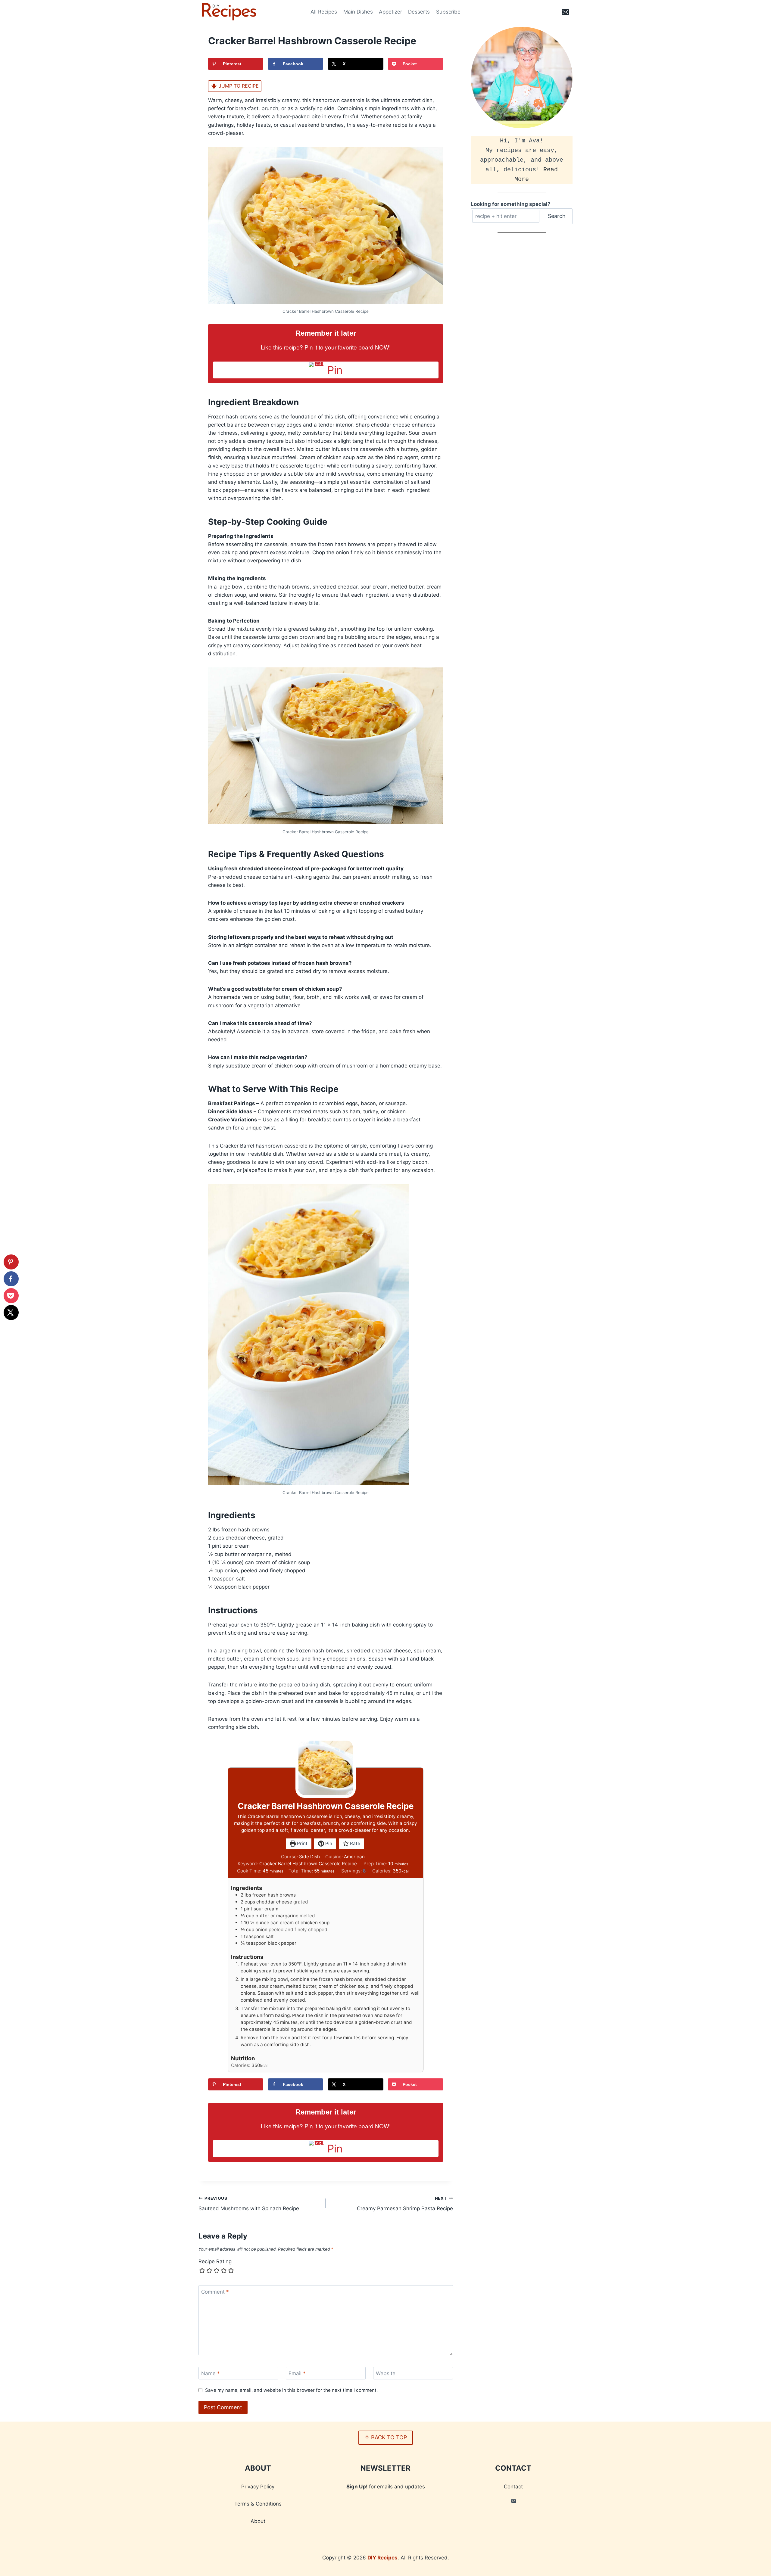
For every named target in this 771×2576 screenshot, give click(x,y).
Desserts (419, 12)
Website (386, 2373)
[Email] (565, 12)
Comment (215, 2292)
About (258, 2521)
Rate (354, 1843)
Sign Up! (357, 2487)
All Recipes (324, 12)
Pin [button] (328, 1843)
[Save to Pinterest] (11, 1262)
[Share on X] (11, 1313)
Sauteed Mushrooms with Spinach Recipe (249, 2204)
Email (297, 2373)
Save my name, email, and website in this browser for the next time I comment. (291, 2390)
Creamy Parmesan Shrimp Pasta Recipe (405, 2204)
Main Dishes (358, 12)
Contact (513, 2487)
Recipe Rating (215, 2261)
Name (211, 2373)
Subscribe (448, 12)
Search (557, 216)
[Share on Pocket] (11, 1296)
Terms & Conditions (258, 2504)
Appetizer (390, 12)
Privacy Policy (258, 2487)
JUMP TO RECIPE (238, 86)
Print (302, 1843)
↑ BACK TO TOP (386, 2437)
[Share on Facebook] (11, 1279)
